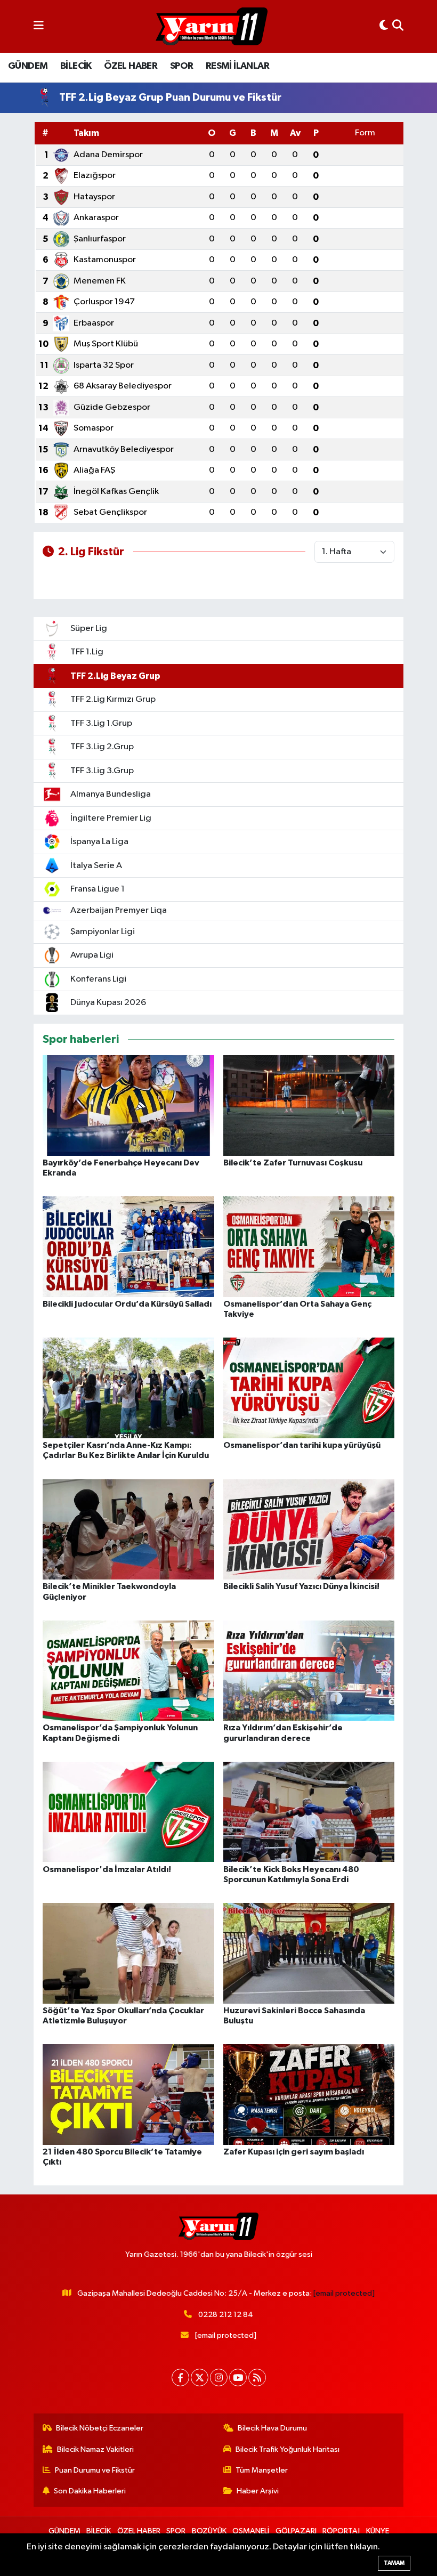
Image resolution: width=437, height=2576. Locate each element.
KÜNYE (378, 2531)
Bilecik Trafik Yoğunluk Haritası (288, 2449)
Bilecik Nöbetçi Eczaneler (100, 2428)
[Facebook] (180, 2377)
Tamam (394, 2563)
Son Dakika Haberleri (90, 2491)
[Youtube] (238, 2377)
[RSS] (257, 2377)
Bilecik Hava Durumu (272, 2428)
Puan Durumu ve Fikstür (95, 2470)
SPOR (182, 66)
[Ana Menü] (39, 26)
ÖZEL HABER (131, 66)
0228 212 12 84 (226, 2315)
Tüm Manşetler (262, 2470)
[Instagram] (219, 2377)
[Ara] (398, 26)
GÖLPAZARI (296, 2531)
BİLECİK (76, 66)
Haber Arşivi (258, 2491)
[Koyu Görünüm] (384, 26)
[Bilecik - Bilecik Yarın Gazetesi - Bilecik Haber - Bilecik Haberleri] (212, 27)
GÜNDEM (28, 66)
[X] (200, 2377)
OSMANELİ (251, 2531)
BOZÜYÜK (209, 2531)
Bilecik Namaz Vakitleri (95, 2449)
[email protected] (344, 2293)
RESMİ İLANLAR (237, 66)
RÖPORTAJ (341, 2531)
